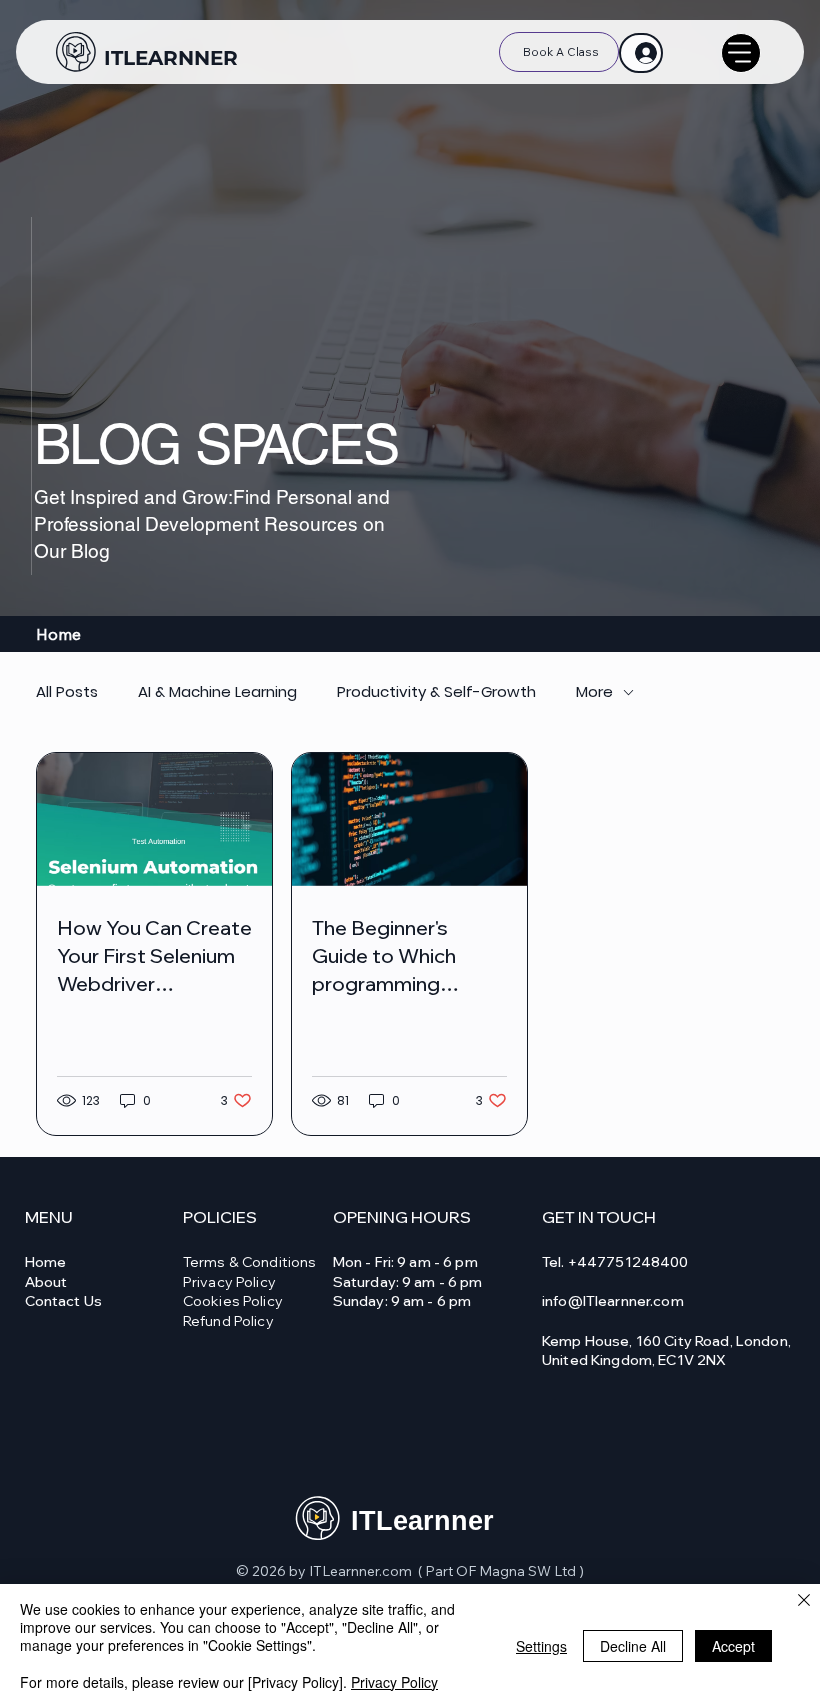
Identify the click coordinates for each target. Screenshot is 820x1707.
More (594, 692)
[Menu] (741, 53)
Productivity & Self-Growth (436, 692)
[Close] (804, 1601)
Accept (733, 1646)
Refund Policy (228, 1321)
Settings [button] (541, 1646)
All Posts (67, 692)
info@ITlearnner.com (613, 1301)
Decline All (633, 1646)
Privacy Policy (229, 1282)
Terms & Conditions (250, 1262)
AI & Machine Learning (217, 692)
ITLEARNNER (171, 58)
